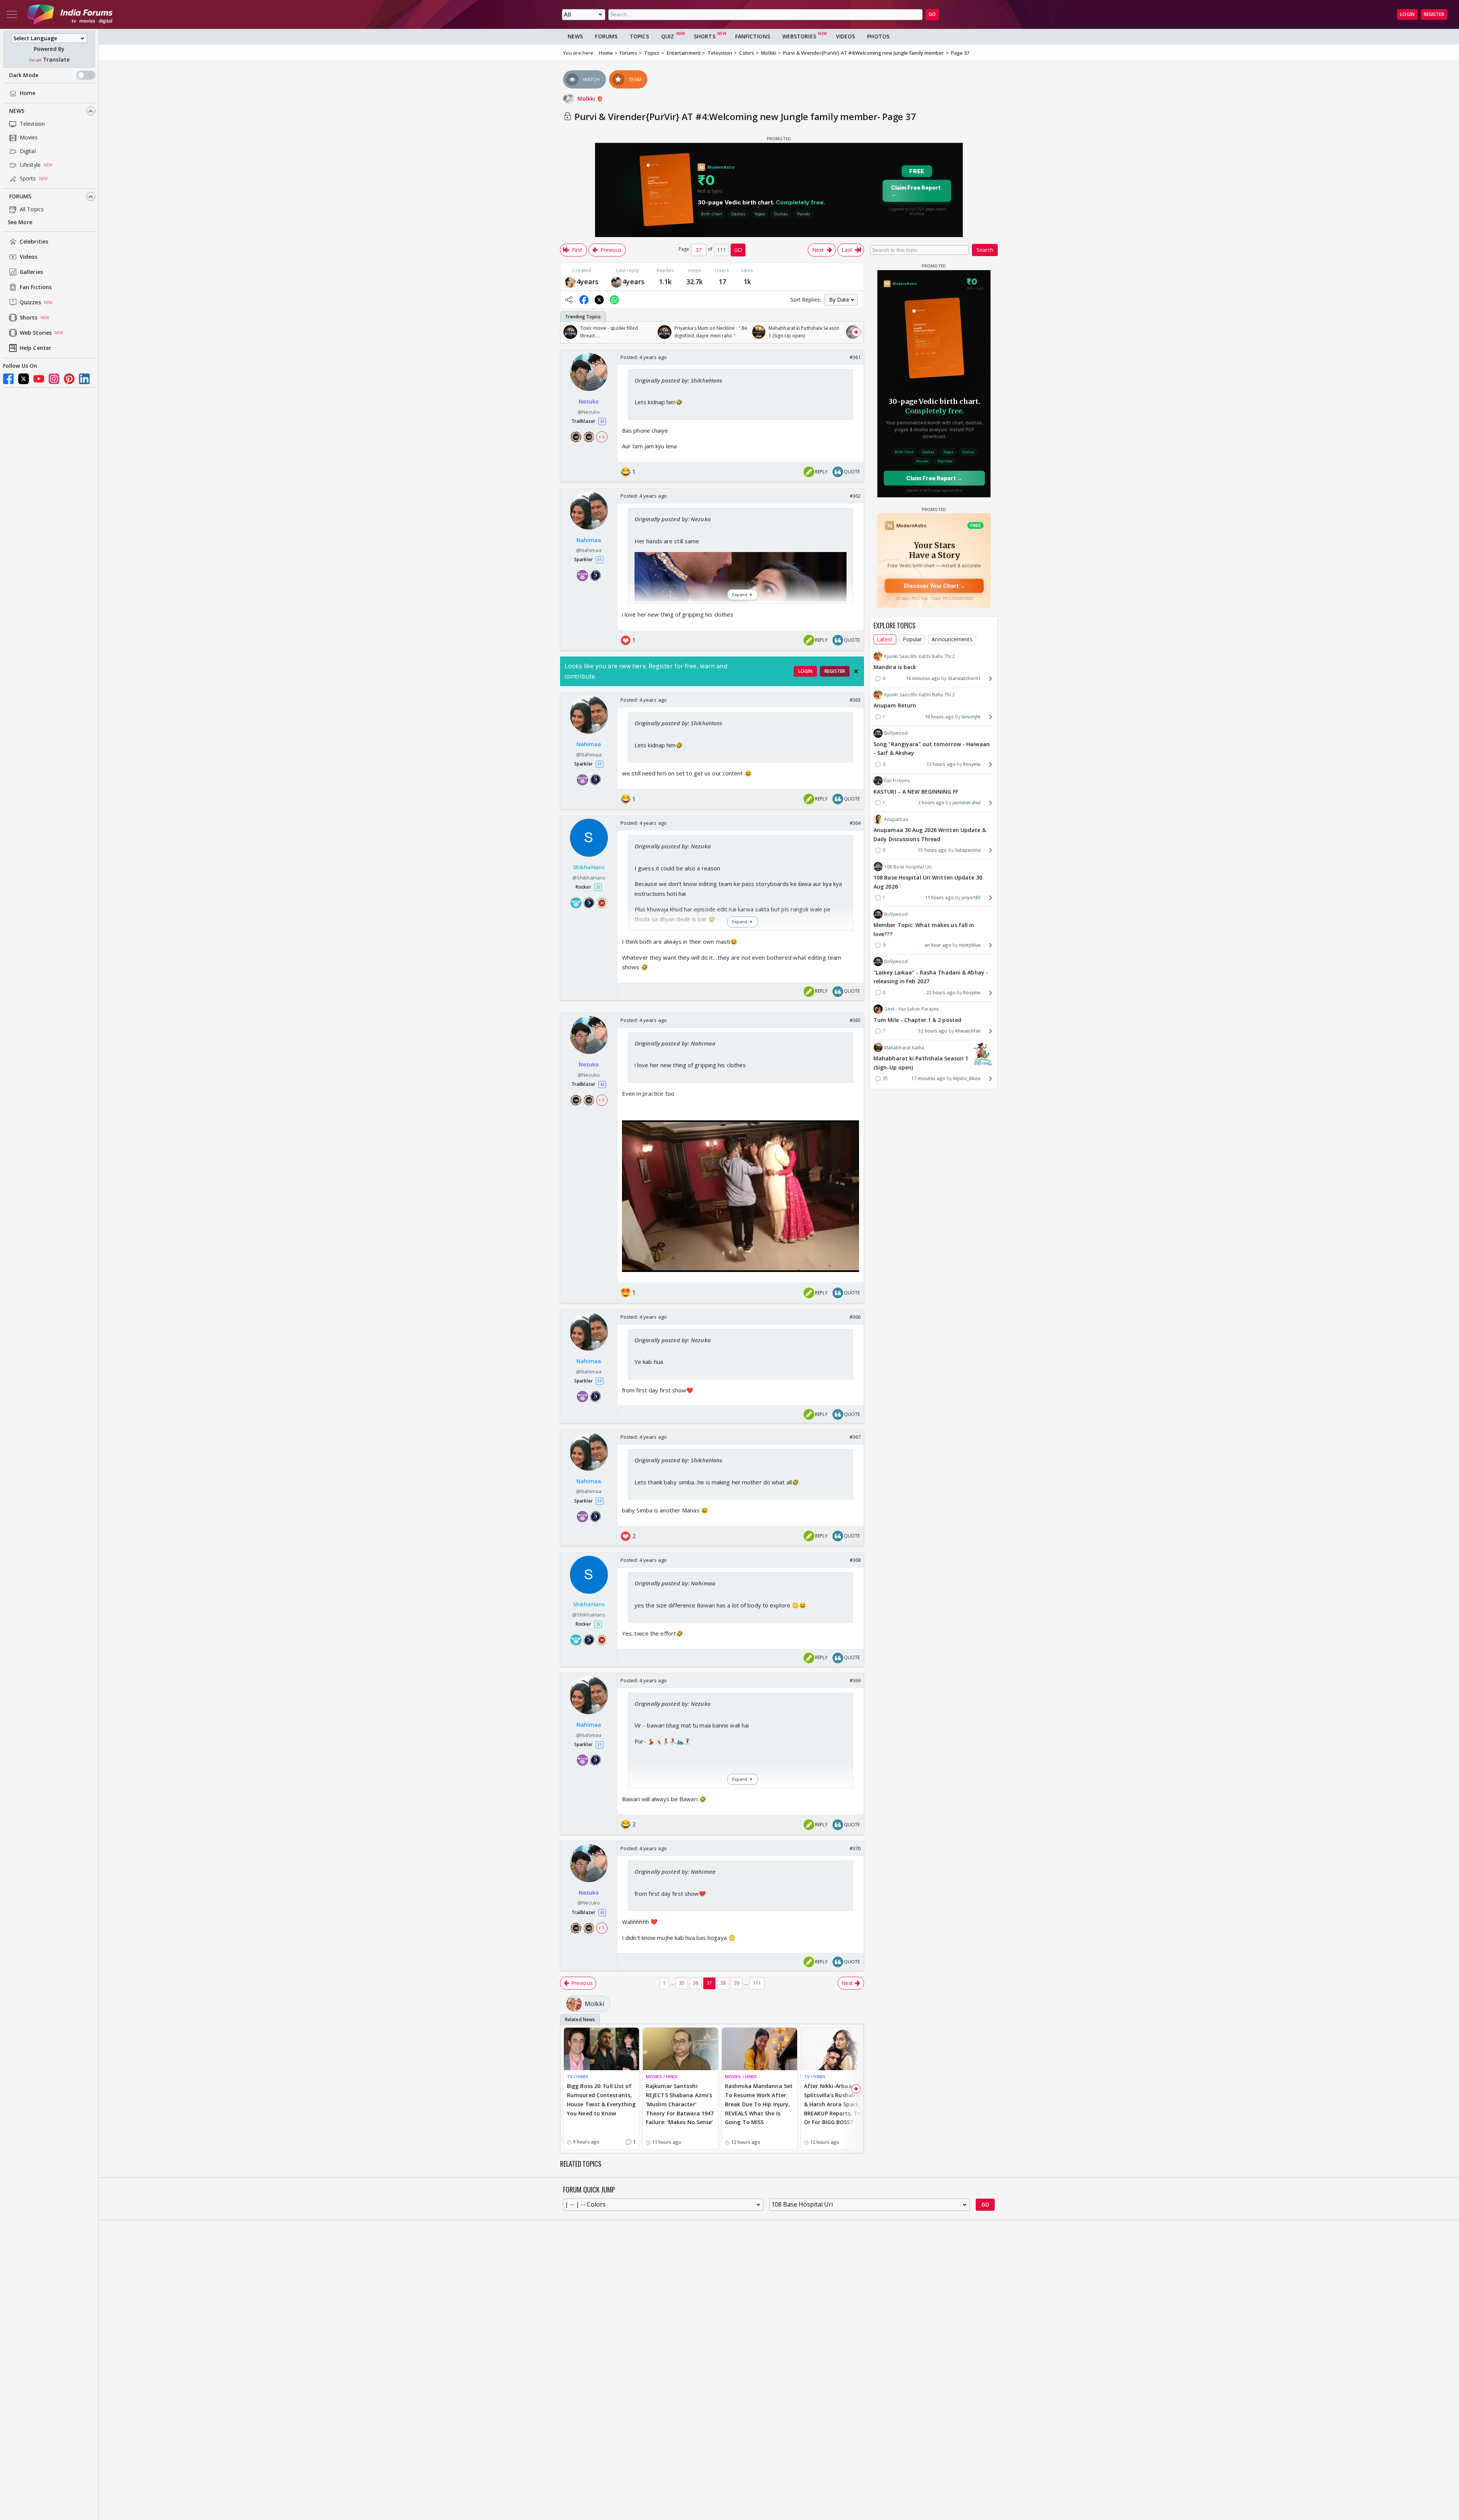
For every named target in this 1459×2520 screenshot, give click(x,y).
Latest (885, 639)
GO (932, 14)
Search (985, 250)
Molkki (587, 99)
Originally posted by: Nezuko (673, 519)
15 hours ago (932, 850)
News (17, 111)
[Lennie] (570, 282)
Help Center (36, 348)
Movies (29, 138)
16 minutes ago (923, 678)
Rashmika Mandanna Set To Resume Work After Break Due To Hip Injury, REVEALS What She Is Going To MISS (759, 2104)
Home (28, 93)
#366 (855, 1317)
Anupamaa (896, 819)
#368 (855, 1560)
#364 (855, 823)
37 (709, 1983)
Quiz (668, 36)
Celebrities (34, 242)
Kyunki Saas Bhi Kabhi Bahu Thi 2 (919, 656)
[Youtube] (39, 379)
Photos (878, 36)
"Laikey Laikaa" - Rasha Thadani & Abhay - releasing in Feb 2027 (931, 977)
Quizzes (30, 303)
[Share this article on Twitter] (599, 300)
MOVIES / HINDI (662, 2076)
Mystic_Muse (967, 1078)
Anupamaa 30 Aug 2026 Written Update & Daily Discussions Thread (930, 834)
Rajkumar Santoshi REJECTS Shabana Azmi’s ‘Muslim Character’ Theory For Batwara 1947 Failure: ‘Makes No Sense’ (680, 2104)
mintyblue (970, 945)
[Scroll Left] (568, 332)
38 (723, 1983)
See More (20, 222)
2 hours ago (931, 803)
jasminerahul (967, 803)
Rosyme (972, 764)
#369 (855, 1680)
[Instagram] (54, 379)
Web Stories (36, 333)
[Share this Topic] (569, 300)
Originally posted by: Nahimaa (675, 1043)
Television (32, 124)
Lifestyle (30, 165)
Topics (639, 36)
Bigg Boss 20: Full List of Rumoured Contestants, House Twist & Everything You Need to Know (601, 2099)
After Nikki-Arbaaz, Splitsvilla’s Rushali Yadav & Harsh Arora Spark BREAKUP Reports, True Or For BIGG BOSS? (838, 2104)
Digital (28, 151)
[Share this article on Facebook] (584, 300)
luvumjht (971, 717)
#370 (855, 1848)
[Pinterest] (69, 379)
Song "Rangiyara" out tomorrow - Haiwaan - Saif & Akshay (932, 748)
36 (696, 1983)
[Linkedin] (84, 379)
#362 (855, 496)
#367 (855, 1437)
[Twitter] (24, 379)
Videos (29, 257)
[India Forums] (70, 14)
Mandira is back (895, 667)
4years (588, 282)
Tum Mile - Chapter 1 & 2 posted (917, 1020)
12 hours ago (941, 764)
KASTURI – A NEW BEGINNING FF (916, 791)
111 (757, 1983)
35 (682, 1983)
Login (1407, 14)
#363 (855, 700)
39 (737, 1983)
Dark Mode (24, 75)
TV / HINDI (578, 2076)
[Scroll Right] (856, 332)
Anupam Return (895, 705)
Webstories (799, 36)
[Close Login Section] (856, 671)
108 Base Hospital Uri (908, 866)
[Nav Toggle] (12, 14)
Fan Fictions (36, 287)
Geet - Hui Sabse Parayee (911, 1009)
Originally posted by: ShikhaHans (678, 380)
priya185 (971, 898)
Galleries (31, 272)
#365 (855, 1020)
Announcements (952, 639)
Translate (56, 60)
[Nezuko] (616, 282)
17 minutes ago (928, 1078)
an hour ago (938, 945)
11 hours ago (939, 898)
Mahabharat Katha (904, 1047)
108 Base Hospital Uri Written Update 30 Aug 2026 (928, 882)
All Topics (32, 210)
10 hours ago (939, 717)
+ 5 (601, 437)
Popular (912, 639)
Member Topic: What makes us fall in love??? (924, 929)
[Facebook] (8, 379)
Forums (20, 197)
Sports (28, 179)
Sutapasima (968, 850)
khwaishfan (968, 1031)
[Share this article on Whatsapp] (614, 300)
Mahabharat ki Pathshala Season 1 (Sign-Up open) (921, 1062)
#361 (855, 357)
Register (1434, 14)
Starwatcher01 (964, 678)
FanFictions (753, 36)
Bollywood (896, 733)
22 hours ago (941, 993)
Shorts (29, 318)
